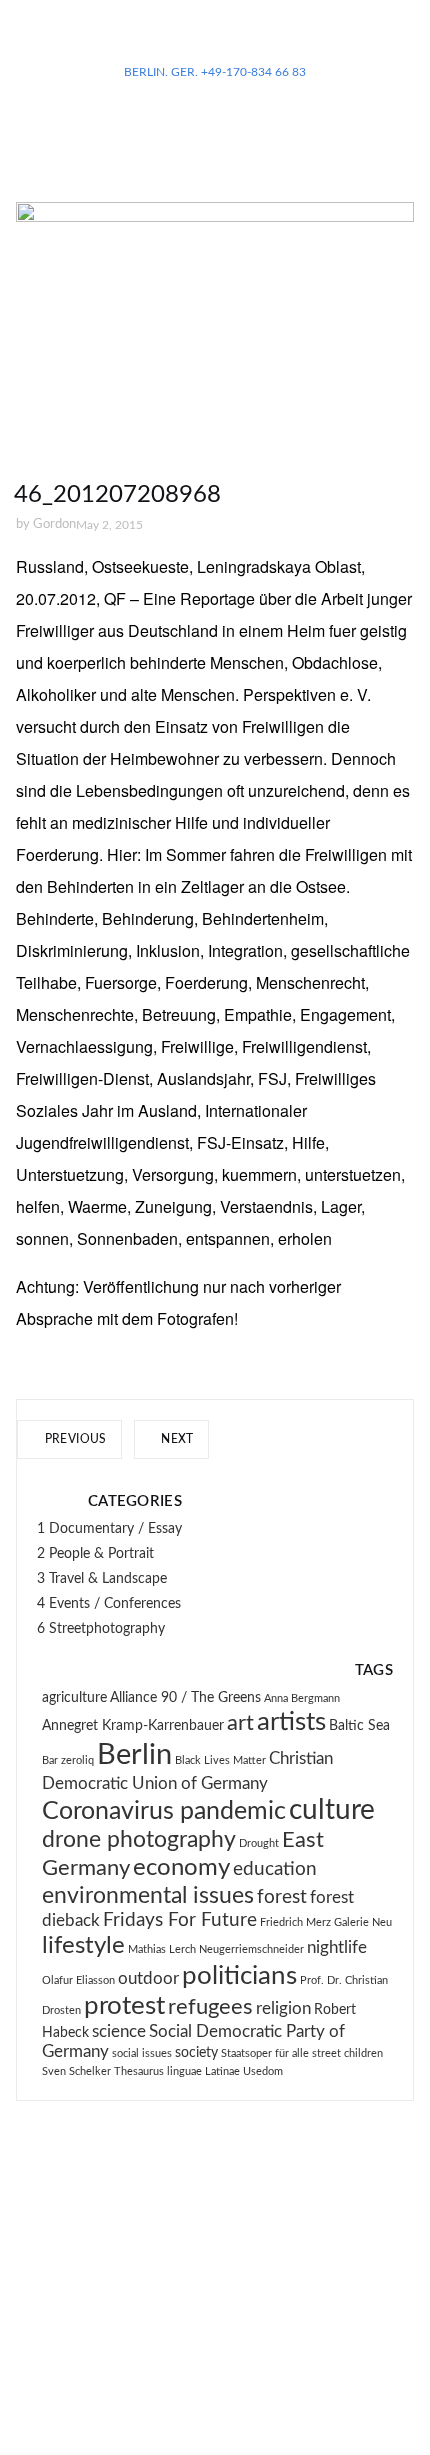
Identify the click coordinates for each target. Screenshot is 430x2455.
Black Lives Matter (220, 1760)
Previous (73, 1439)
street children (347, 2053)
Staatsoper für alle (265, 2053)
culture (332, 1810)
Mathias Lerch (162, 1949)
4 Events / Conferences (109, 1604)
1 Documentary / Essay (109, 1529)
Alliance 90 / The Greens (185, 1698)
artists (291, 1722)
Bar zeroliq (68, 1760)
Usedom (263, 2071)
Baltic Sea (359, 1726)
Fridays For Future (180, 1920)
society (196, 2053)
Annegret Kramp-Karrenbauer (133, 1726)
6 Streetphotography (101, 1629)
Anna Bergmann (302, 1698)
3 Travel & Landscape (102, 1579)
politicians (239, 1976)
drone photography (139, 1840)
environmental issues (148, 1896)
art (240, 1723)
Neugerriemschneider (251, 1949)
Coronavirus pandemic (164, 1811)
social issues (142, 2053)
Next (176, 1439)
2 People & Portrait (95, 1554)
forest (282, 1897)
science (119, 2032)
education (275, 1869)
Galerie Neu (363, 1922)
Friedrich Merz (295, 1922)
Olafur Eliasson (78, 1980)
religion (283, 2009)
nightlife (337, 1948)
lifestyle (83, 1946)
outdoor (148, 1979)
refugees (210, 2007)
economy (181, 1868)
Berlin (134, 1755)
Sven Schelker (76, 2071)
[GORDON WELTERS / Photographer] (215, 40)
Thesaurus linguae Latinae (177, 2071)
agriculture (74, 1698)
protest (124, 2006)
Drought (259, 1843)
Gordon (54, 524)
